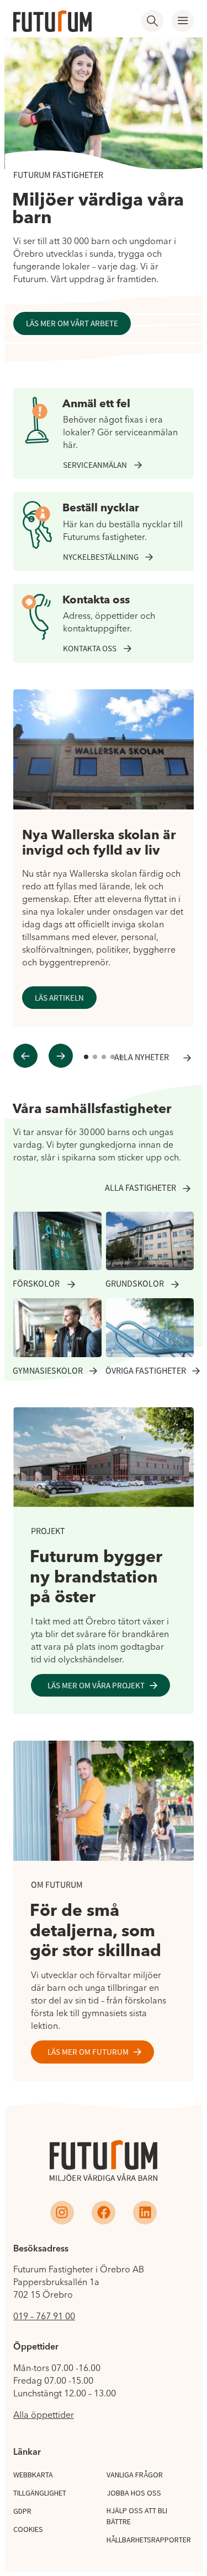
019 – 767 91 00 (44, 2316)
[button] (183, 21)
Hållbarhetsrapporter (149, 2540)
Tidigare (27, 1056)
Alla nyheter (142, 1058)
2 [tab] (95, 1058)
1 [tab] (86, 1058)
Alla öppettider (44, 2415)
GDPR (22, 2511)
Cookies (28, 2529)
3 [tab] (104, 1058)
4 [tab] (113, 1058)
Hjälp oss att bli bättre (137, 2516)
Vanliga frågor (135, 2475)
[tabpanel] (104, 858)
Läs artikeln (59, 998)
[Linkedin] (145, 2213)
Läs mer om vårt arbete (72, 323)
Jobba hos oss (134, 2493)
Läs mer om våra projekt (96, 1685)
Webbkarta (33, 2475)
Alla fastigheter (140, 1188)
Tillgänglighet (40, 2493)
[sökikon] (152, 21)
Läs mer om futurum (88, 2052)
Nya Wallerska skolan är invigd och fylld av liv (99, 843)
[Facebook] (104, 2213)
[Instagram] (62, 2213)
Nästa (62, 1056)
